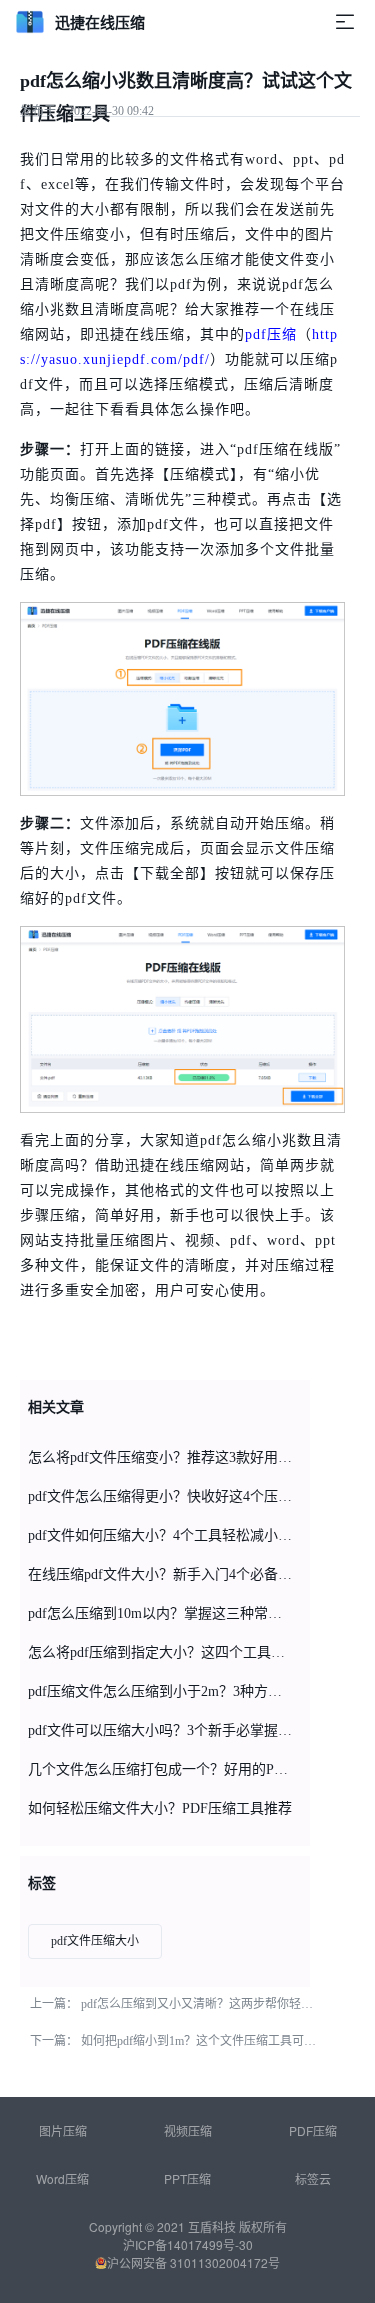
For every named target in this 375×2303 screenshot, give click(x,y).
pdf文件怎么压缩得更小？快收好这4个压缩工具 (161, 1496)
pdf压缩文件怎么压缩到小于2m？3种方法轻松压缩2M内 (161, 1691)
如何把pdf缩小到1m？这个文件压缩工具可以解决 (210, 2041)
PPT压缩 (187, 2178)
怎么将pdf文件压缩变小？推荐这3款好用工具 (161, 1457)
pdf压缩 (271, 334)
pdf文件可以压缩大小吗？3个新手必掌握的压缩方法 (161, 1730)
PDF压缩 (313, 2130)
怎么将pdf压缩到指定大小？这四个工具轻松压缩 (161, 1652)
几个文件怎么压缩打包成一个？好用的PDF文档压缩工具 (161, 1769)
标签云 (313, 2178)
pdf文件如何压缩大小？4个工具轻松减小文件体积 (161, 1535)
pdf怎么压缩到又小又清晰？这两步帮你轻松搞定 (209, 2004)
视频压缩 (188, 2130)
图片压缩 (63, 2130)
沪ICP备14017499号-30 (188, 2244)
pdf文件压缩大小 (95, 1941)
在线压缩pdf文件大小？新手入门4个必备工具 (161, 1574)
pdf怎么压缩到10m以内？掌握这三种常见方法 (161, 1613)
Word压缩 (62, 2178)
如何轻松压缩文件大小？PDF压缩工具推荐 (160, 1808)
